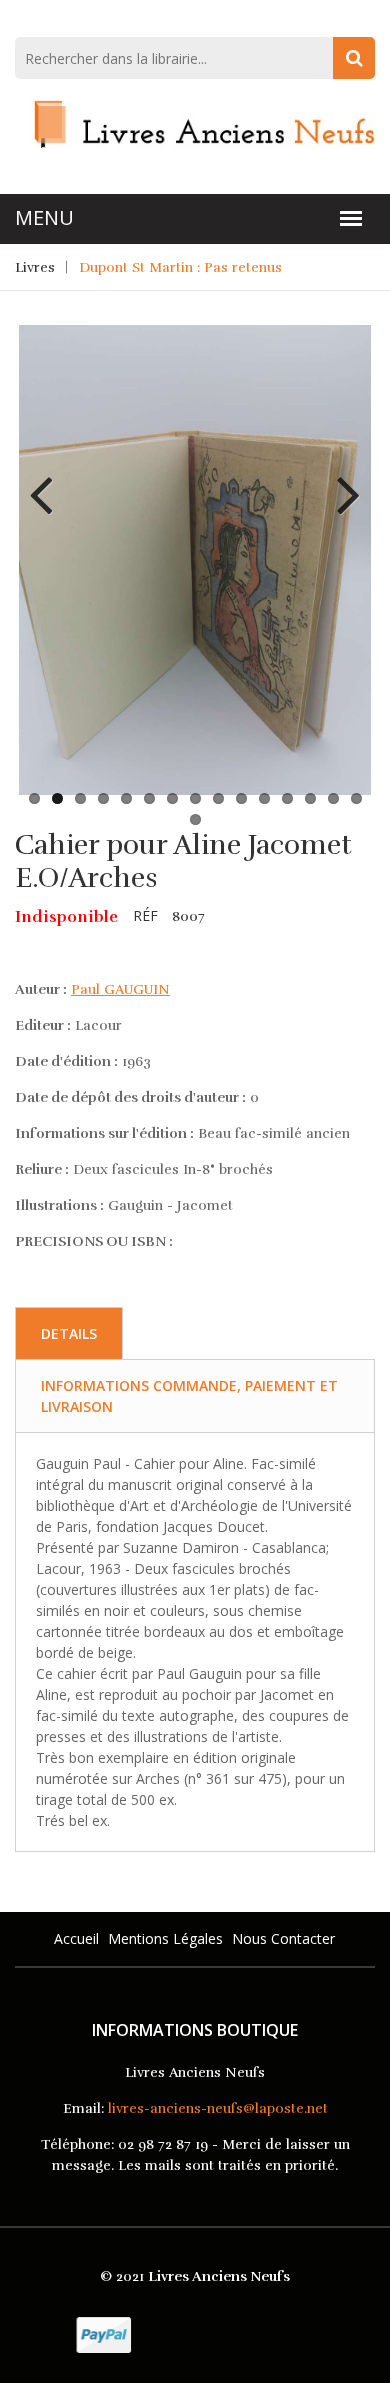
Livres (35, 267)
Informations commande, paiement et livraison (189, 1396)
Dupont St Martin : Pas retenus (180, 267)
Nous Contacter (283, 1938)
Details (69, 1333)
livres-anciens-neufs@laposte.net (218, 2108)
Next (341, 480)
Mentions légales (165, 1938)
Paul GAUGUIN (120, 989)
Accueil (76, 1938)
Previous (49, 480)
